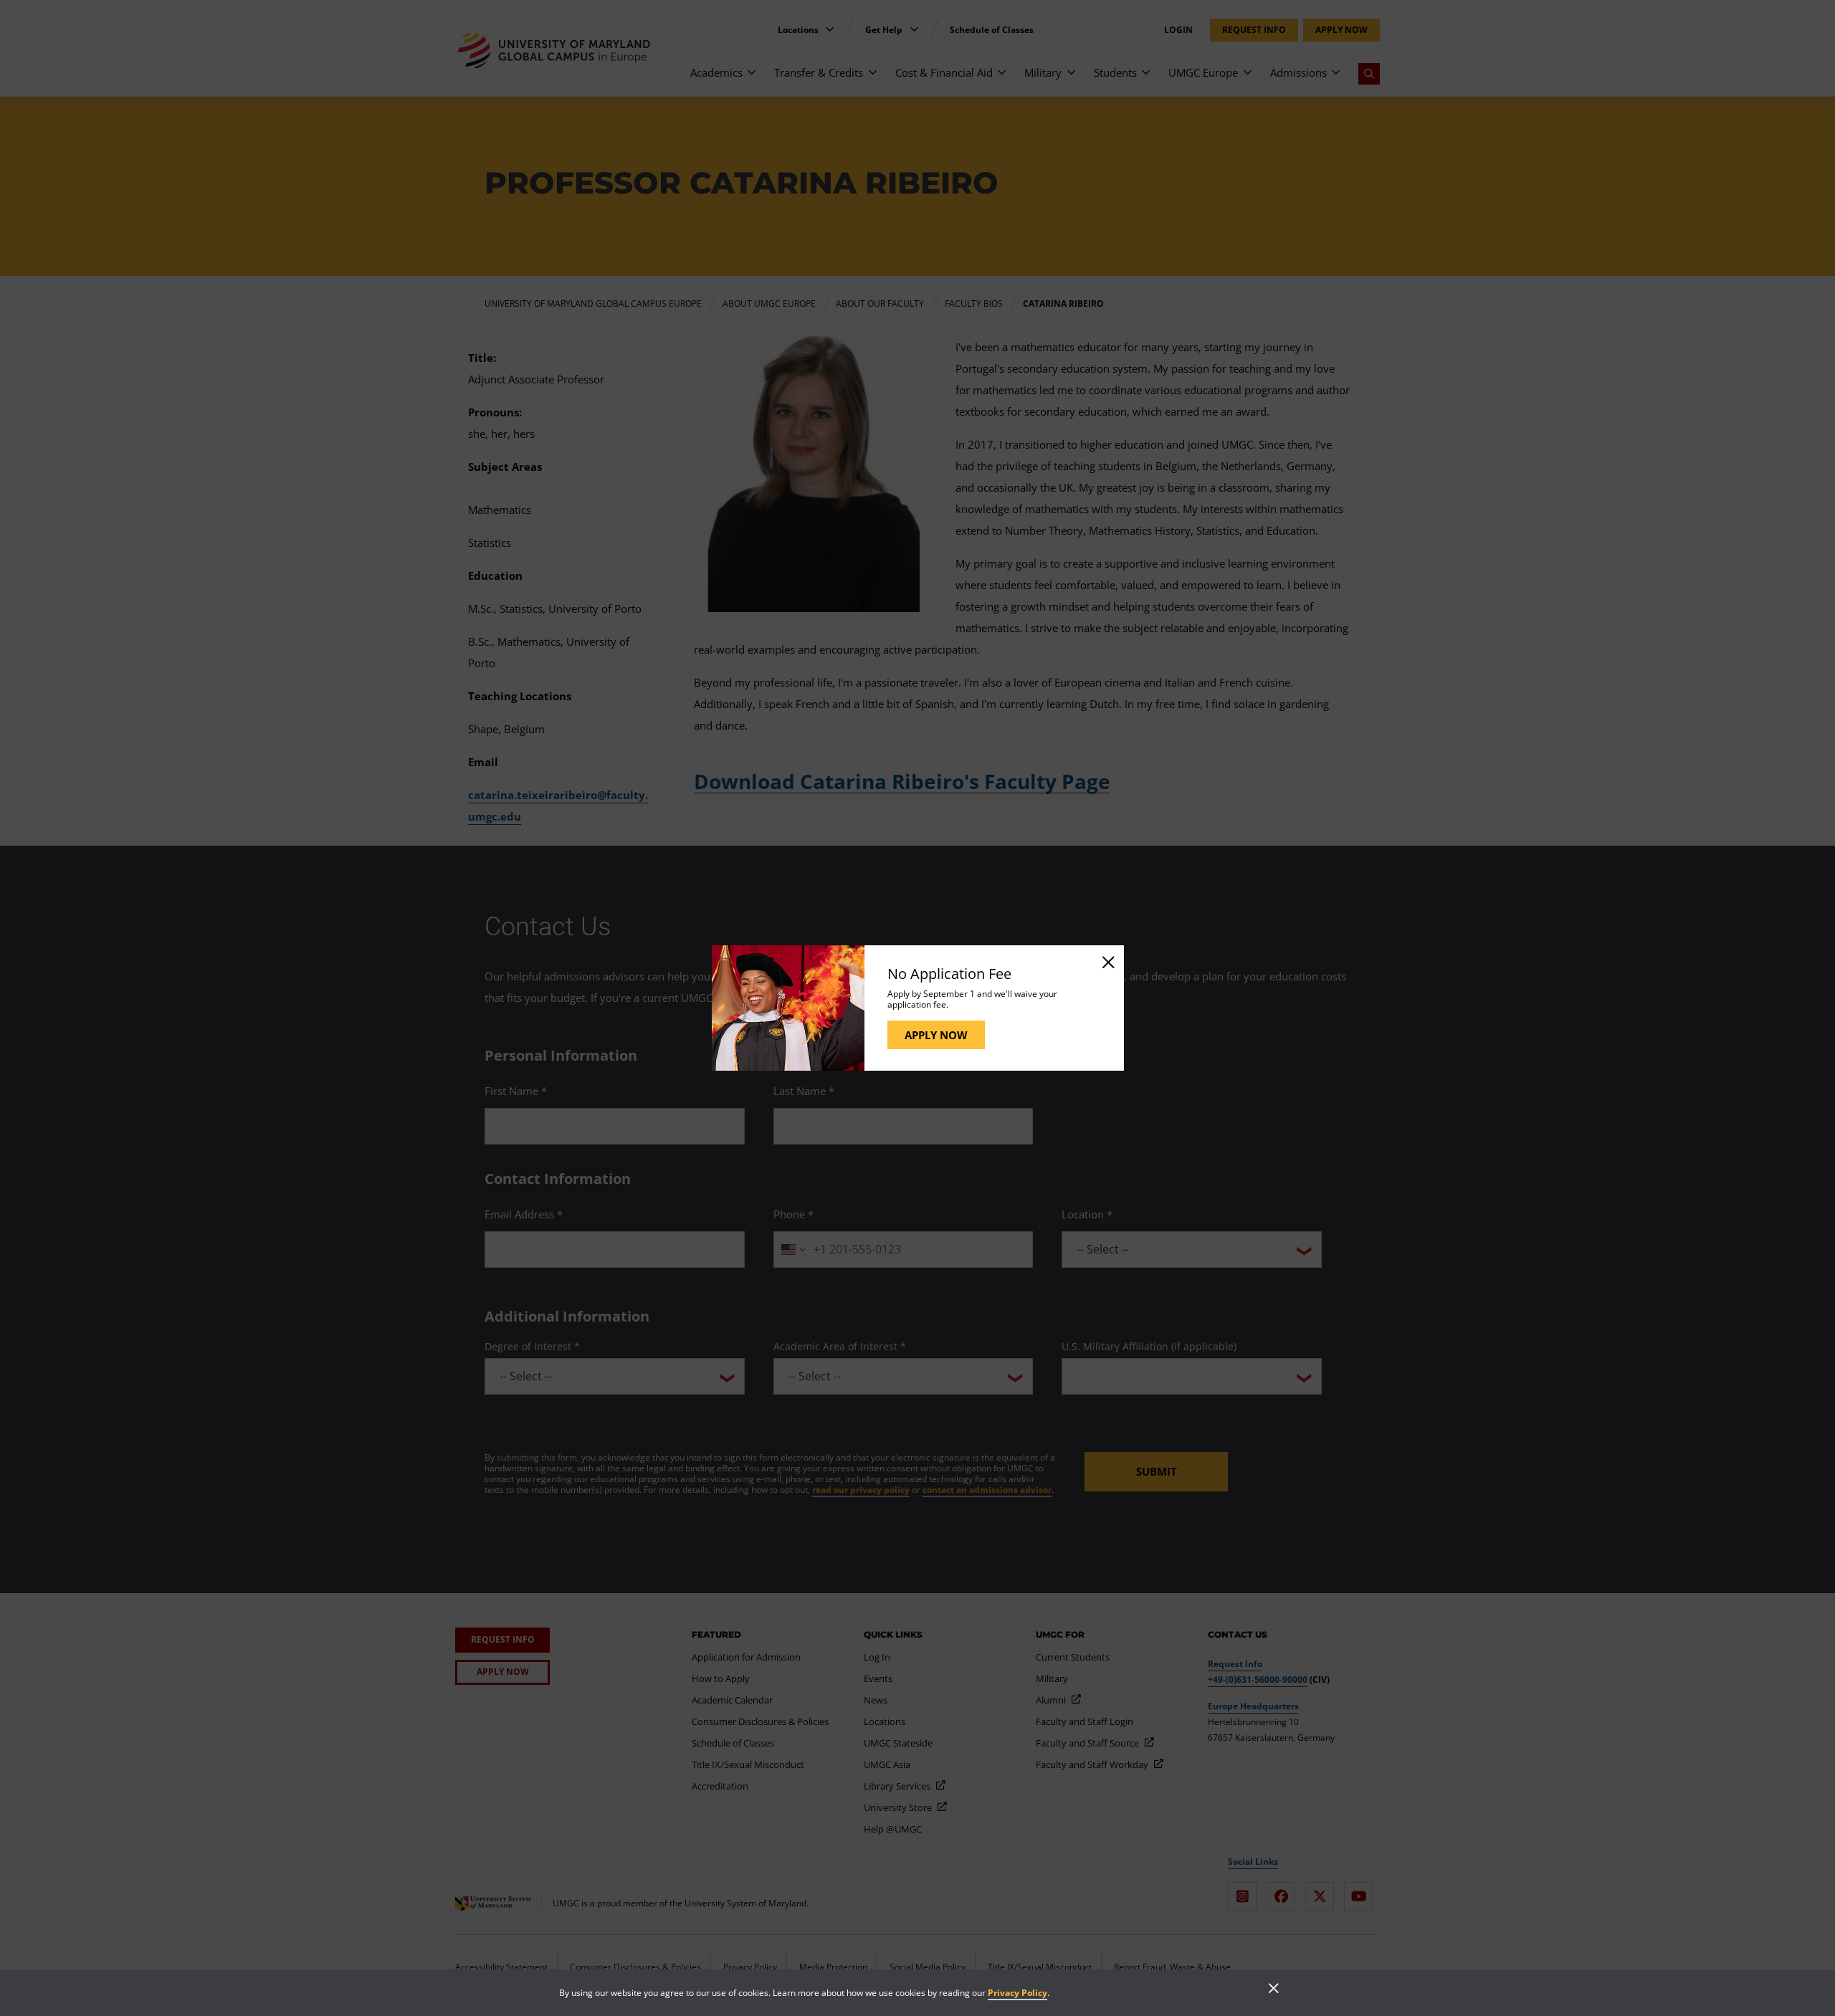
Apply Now (936, 1035)
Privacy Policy (1017, 1993)
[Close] (1107, 962)
